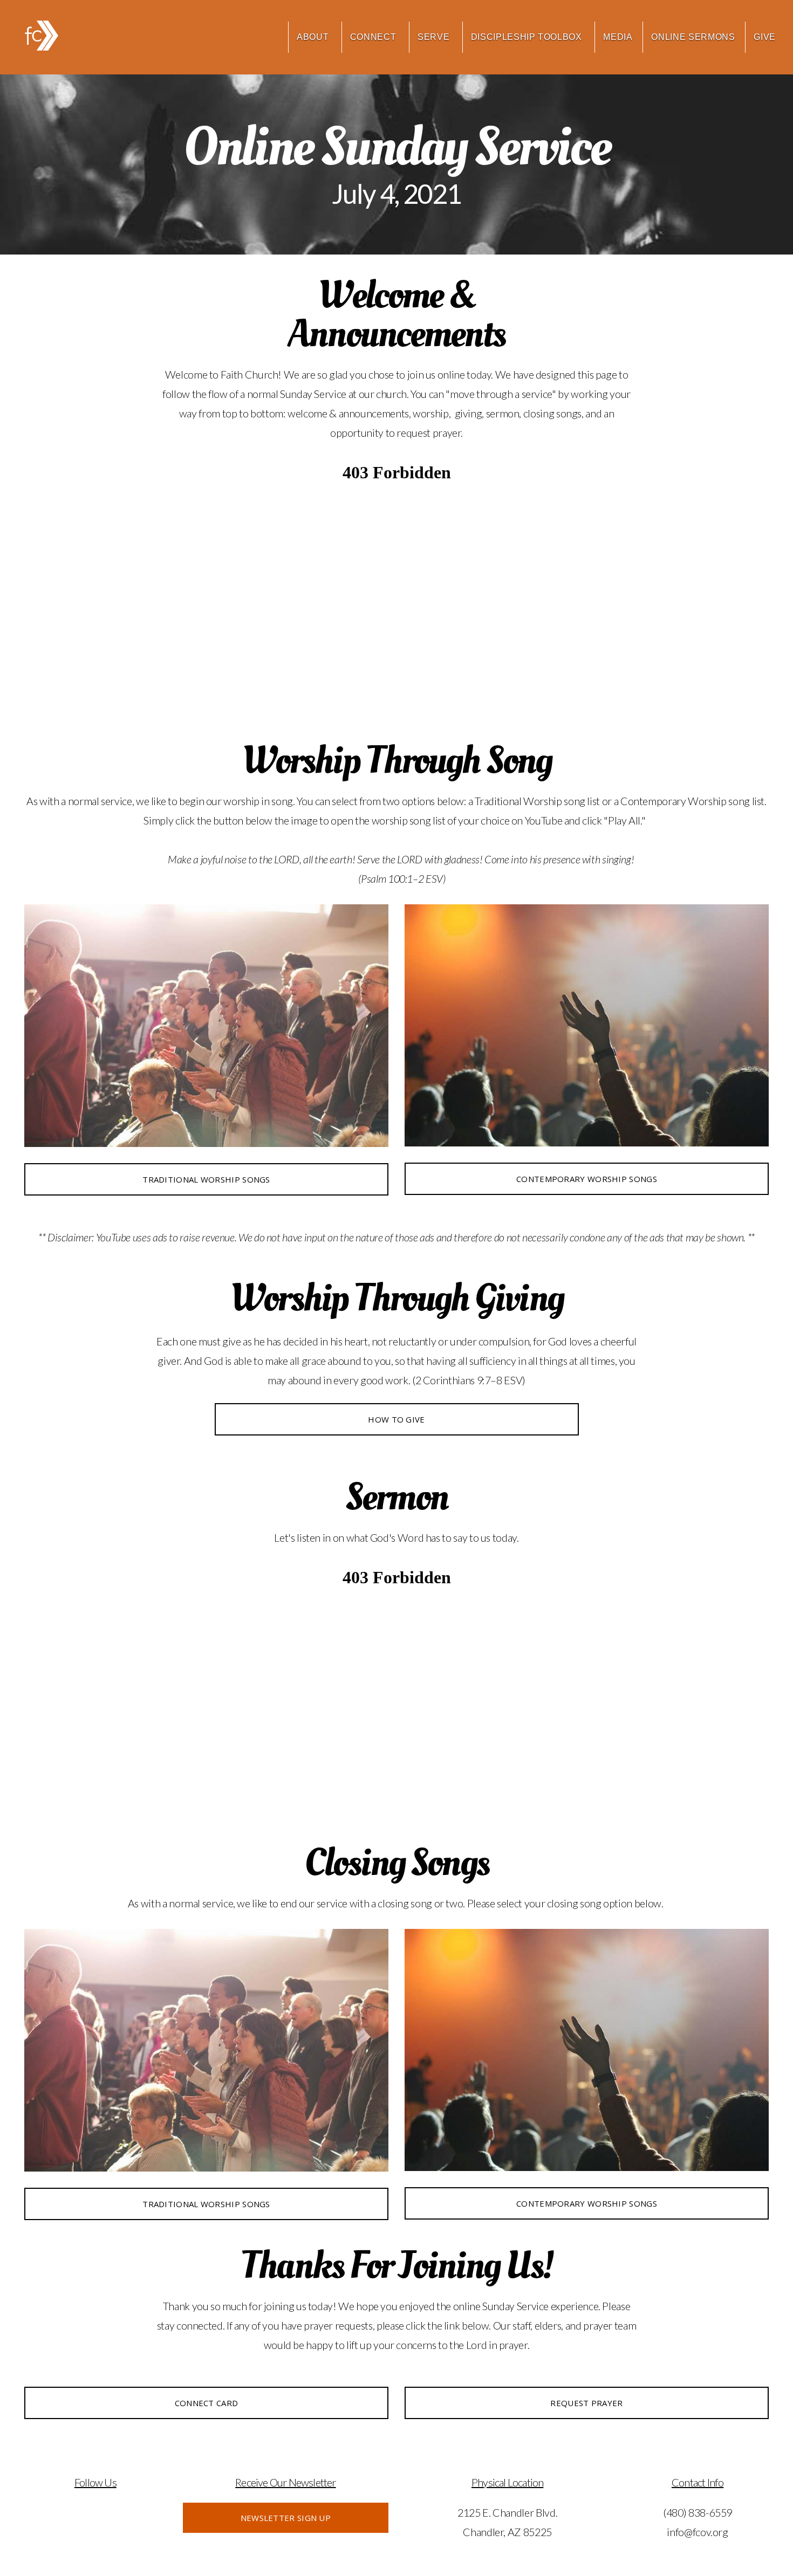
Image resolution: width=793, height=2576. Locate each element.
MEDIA (618, 37)
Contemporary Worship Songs (587, 1179)
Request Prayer (586, 2403)
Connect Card (207, 2403)
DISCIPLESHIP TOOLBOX (528, 37)
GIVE (765, 37)
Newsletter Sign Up (286, 2518)
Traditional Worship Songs (206, 1179)
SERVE (435, 37)
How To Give (396, 1419)
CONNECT (374, 37)
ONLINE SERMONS (693, 37)
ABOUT (314, 37)
